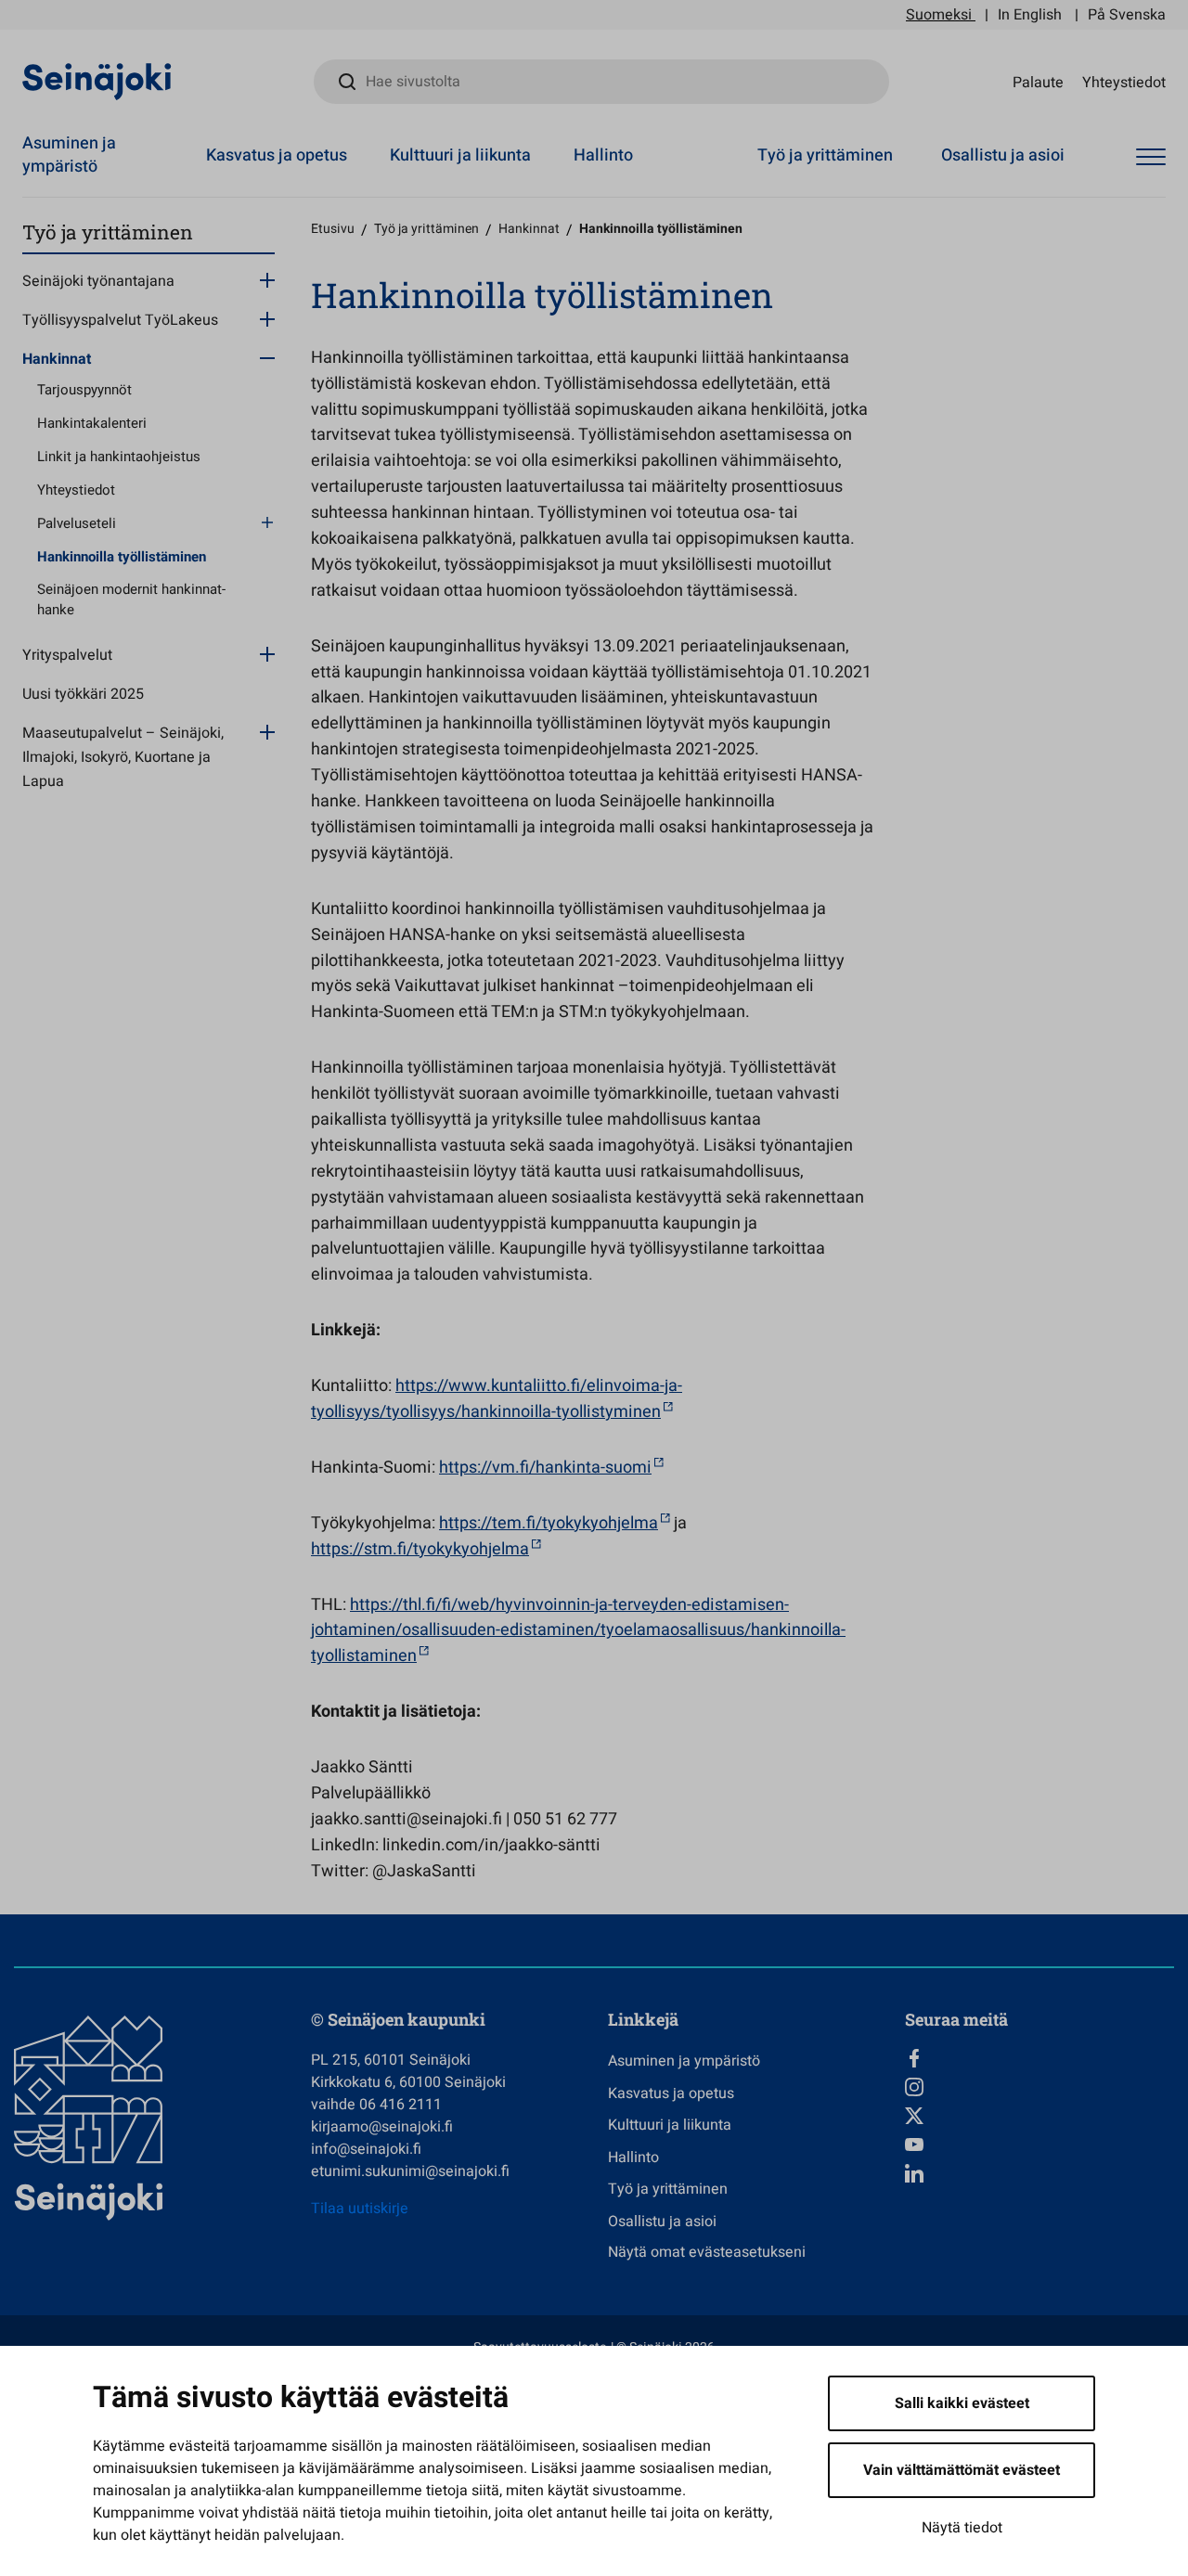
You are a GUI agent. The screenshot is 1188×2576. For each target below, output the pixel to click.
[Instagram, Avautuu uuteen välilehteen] (1039, 2087)
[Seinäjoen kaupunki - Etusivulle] (97, 81)
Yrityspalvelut (67, 655)
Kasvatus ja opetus (277, 155)
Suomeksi (939, 15)
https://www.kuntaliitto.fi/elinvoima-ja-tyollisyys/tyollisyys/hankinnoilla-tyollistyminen (497, 1399)
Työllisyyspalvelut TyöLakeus (120, 320)
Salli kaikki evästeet (962, 2403)
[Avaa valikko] (1151, 158)
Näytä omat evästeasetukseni (707, 2252)
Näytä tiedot (962, 2528)
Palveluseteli (77, 523)
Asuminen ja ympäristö (69, 155)
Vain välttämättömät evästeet (962, 2470)
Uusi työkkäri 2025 (83, 694)
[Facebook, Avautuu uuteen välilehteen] (1039, 2058)
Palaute (1038, 82)
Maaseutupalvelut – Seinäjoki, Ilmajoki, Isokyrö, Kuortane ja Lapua (123, 757)
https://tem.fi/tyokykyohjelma (549, 1523)
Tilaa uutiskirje (360, 2209)
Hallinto (603, 155)
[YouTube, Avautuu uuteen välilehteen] (1039, 2145)
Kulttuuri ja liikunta (460, 155)
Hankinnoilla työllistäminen (122, 557)
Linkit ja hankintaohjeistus (119, 457)
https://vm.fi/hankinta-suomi (545, 1468)
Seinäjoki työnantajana (98, 281)
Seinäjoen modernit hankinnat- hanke (131, 600)
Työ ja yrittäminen (825, 155)
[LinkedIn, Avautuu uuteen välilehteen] (1039, 2173)
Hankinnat (57, 359)
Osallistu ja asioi (1003, 155)
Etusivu (333, 229)
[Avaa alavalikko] (267, 279)
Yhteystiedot (1124, 82)
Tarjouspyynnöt (84, 390)
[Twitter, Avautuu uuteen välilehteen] (1039, 2116)
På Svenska (1127, 15)
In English (1030, 15)
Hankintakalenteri (92, 423)
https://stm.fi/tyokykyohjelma (420, 1549)
